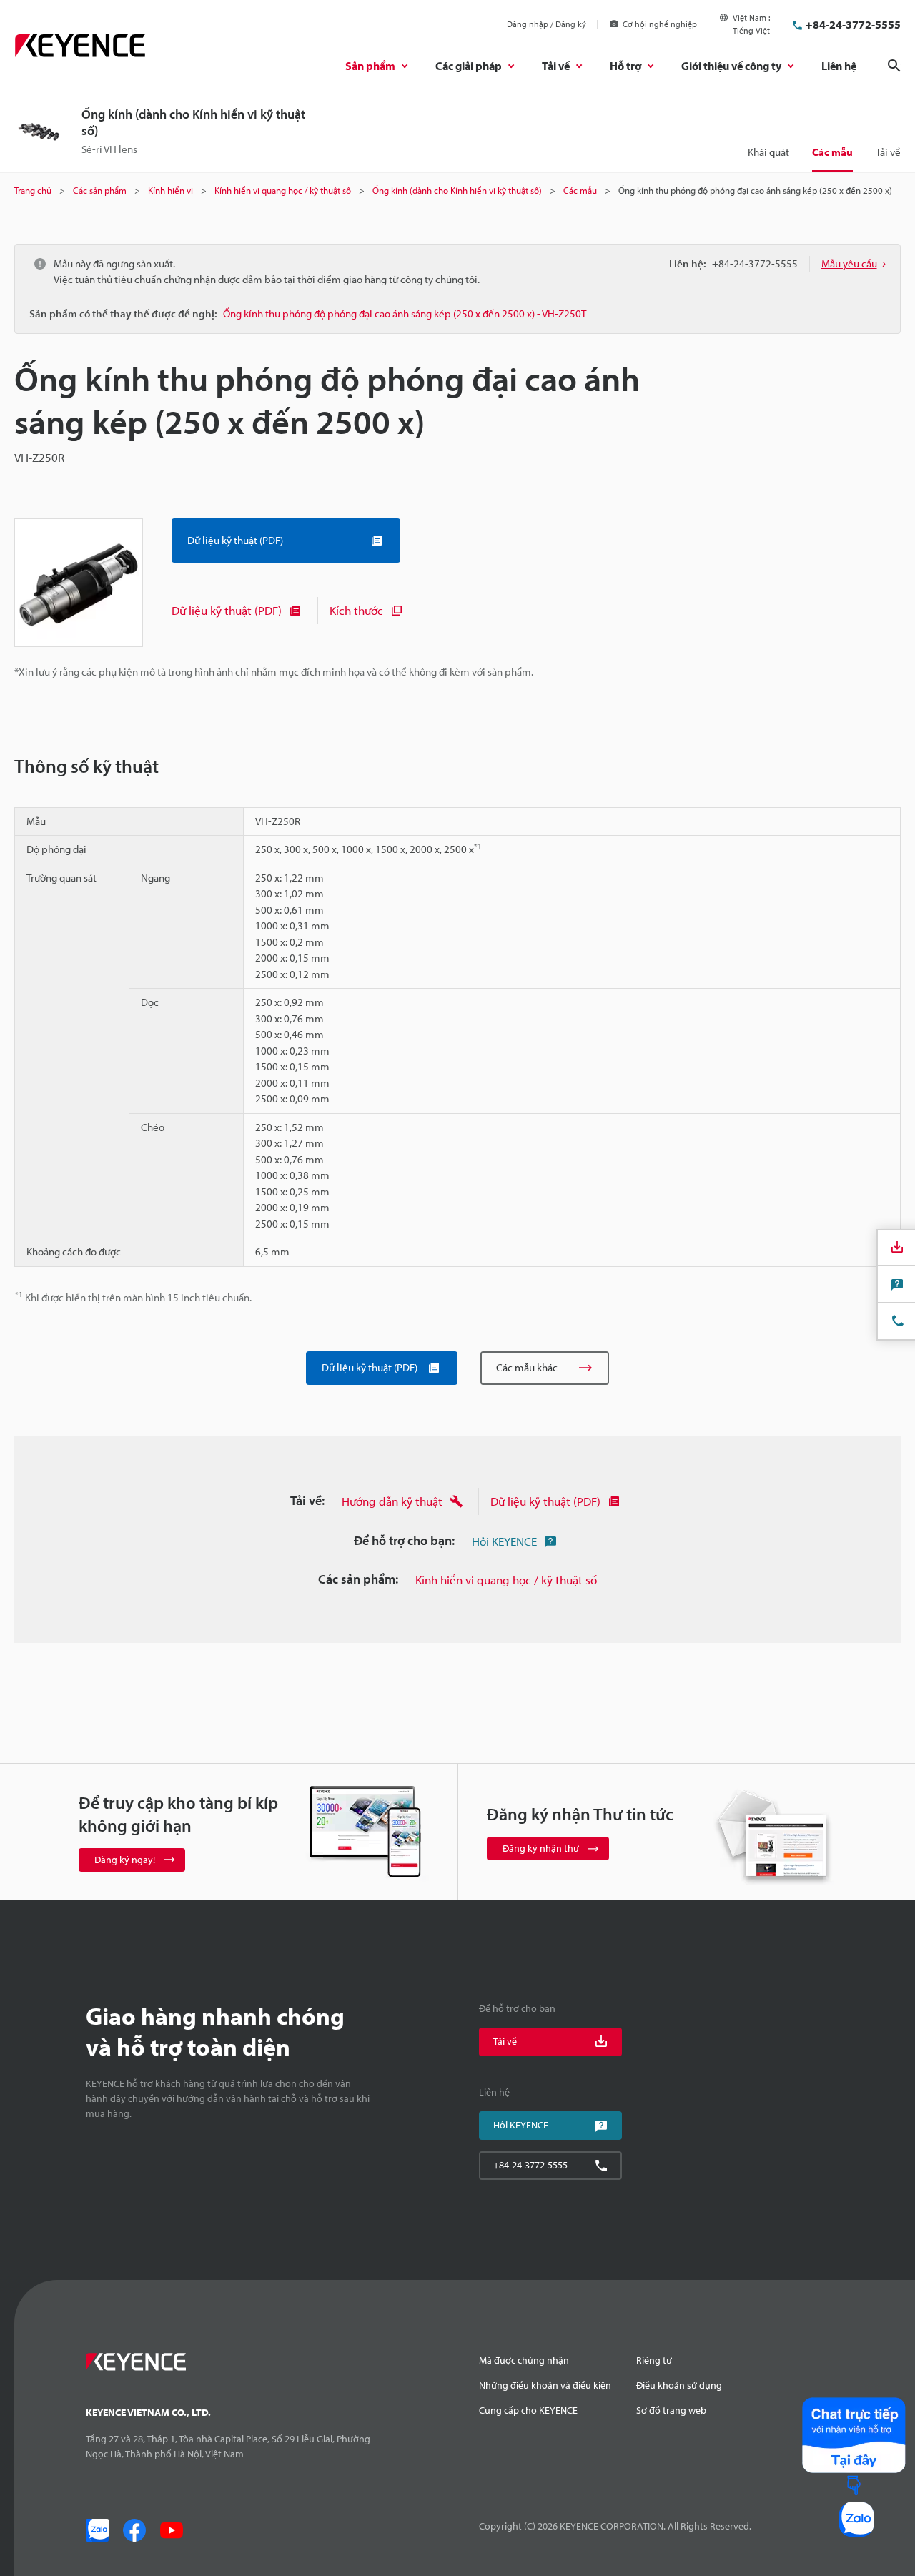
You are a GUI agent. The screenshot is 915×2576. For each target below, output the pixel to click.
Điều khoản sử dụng (679, 2385)
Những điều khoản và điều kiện (545, 2385)
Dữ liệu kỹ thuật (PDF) (227, 610)
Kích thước (356, 610)
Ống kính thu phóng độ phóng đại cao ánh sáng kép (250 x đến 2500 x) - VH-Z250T (405, 314)
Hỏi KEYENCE (504, 1541)
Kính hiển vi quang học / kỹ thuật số (506, 1580)
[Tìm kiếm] (894, 66)
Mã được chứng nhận (524, 2360)
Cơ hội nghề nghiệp (660, 24)
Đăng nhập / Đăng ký (546, 24)
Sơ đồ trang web (671, 2410)
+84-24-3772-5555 (853, 24)
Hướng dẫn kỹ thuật (392, 1501)
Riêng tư (654, 2360)
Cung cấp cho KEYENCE (528, 2410)
